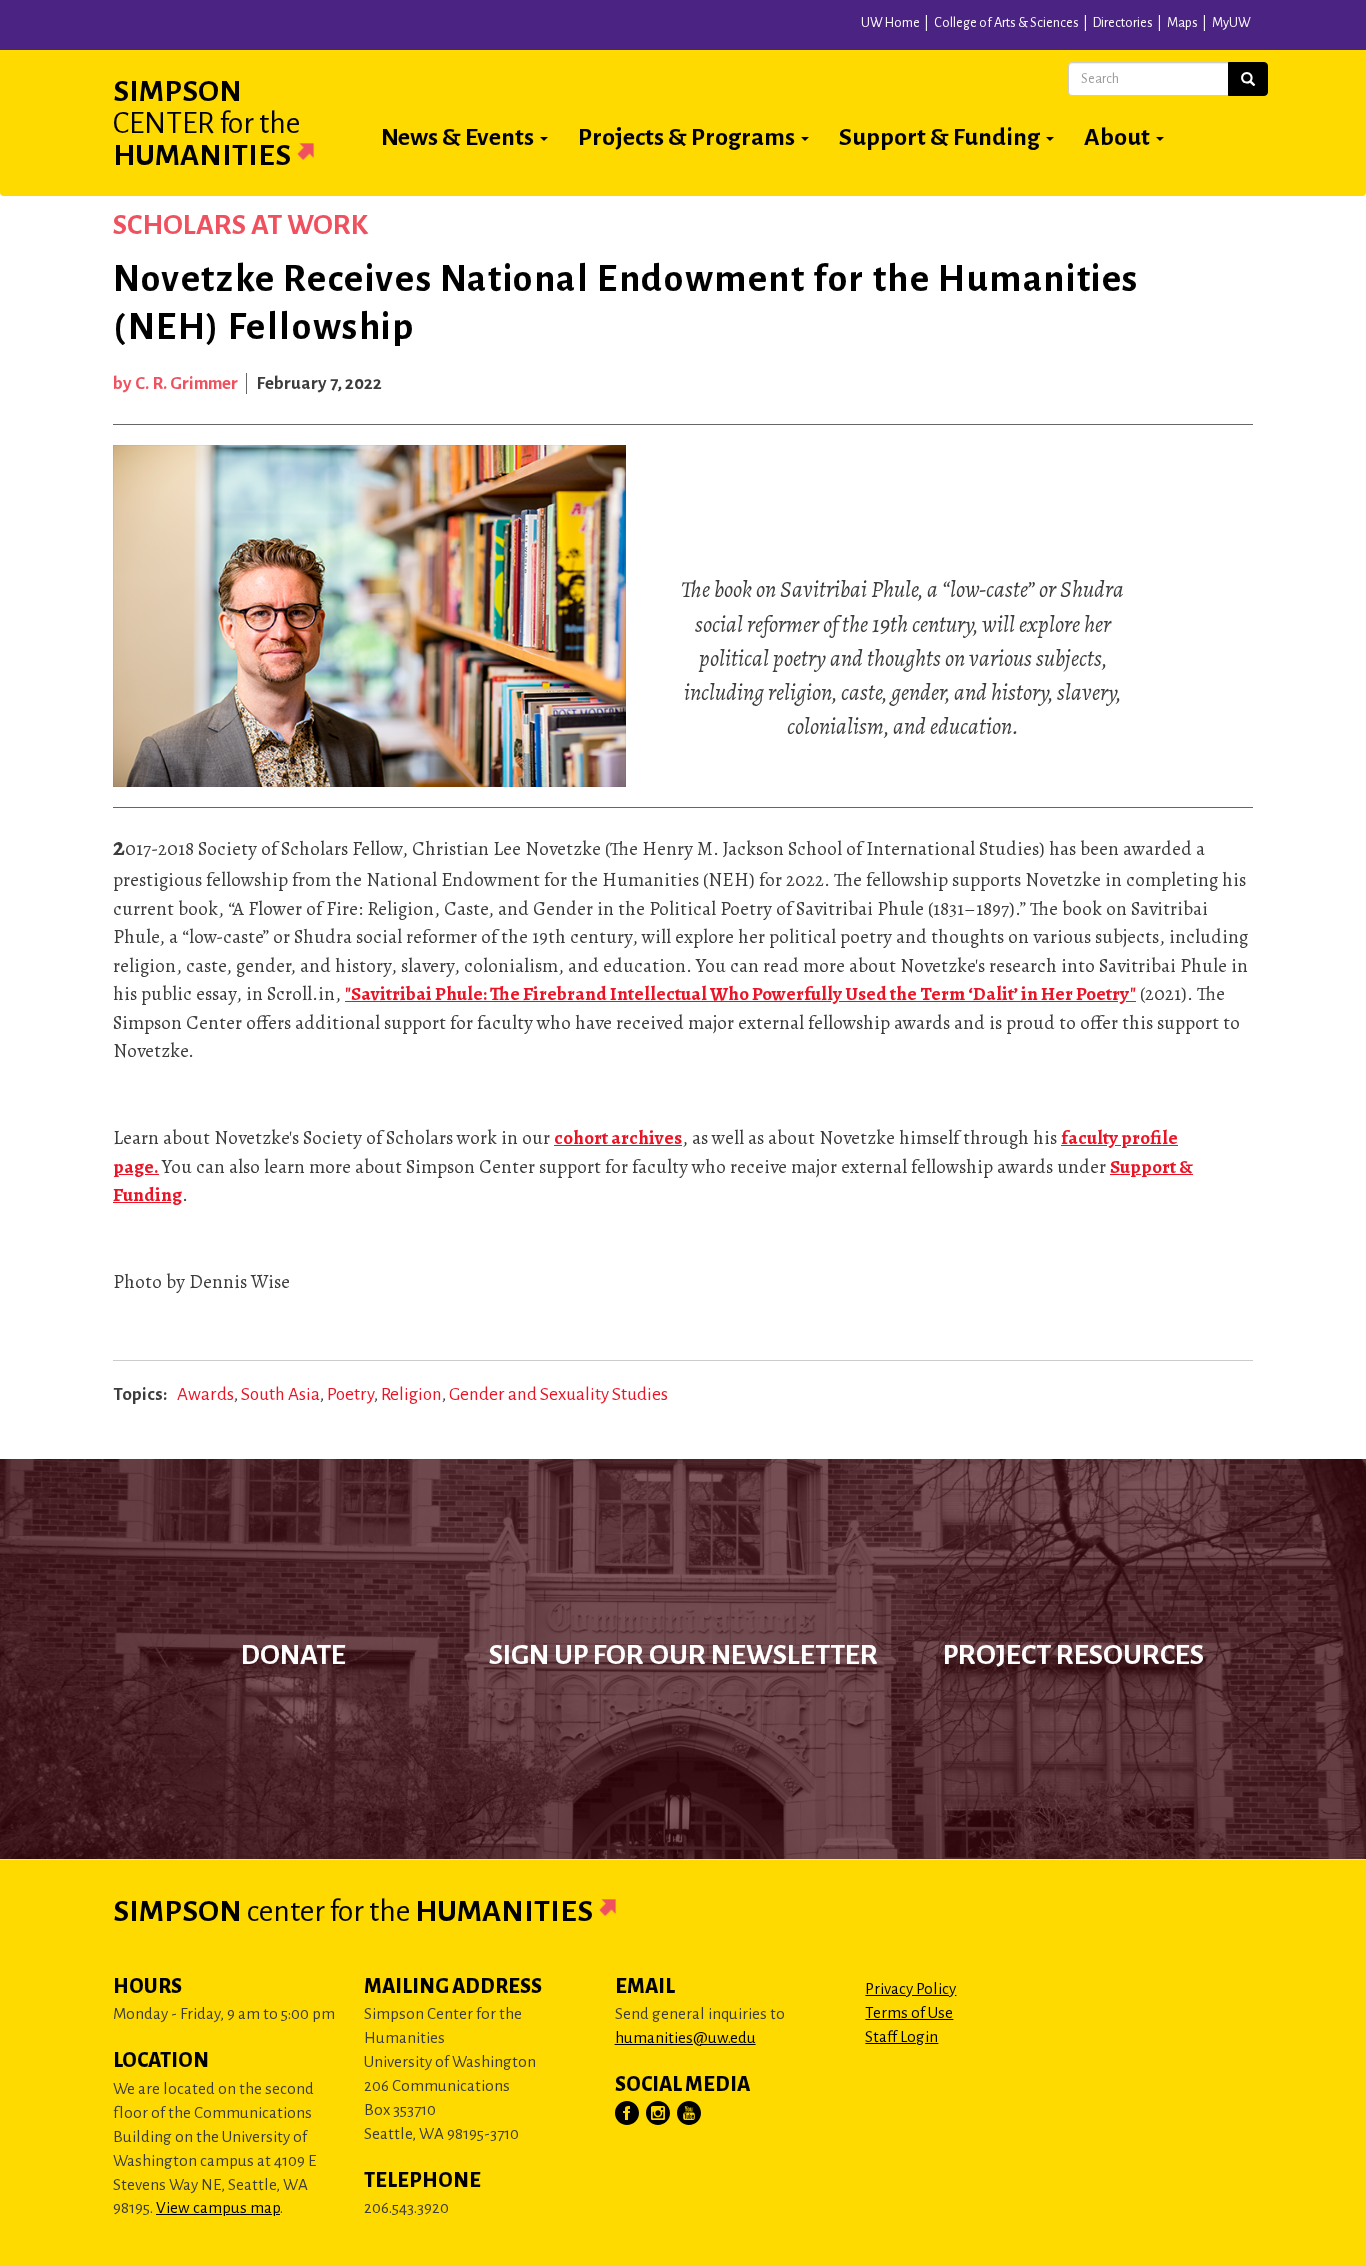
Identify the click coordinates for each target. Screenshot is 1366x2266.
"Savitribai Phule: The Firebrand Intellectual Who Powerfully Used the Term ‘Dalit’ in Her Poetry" (740, 994)
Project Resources (1073, 1655)
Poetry (350, 1394)
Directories (1123, 23)
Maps (1182, 23)
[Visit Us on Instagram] (659, 2114)
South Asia (280, 1394)
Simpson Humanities (206, 123)
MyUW (1231, 23)
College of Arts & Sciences (1006, 23)
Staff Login (901, 2036)
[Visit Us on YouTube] (690, 2114)
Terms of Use (909, 2012)
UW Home (890, 23)
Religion (411, 1394)
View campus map (218, 2207)
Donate (293, 1655)
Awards (205, 1394)
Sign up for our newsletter (683, 1655)
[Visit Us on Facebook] (628, 2114)
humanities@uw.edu (685, 2037)
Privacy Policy (910, 1988)
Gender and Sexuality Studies (558, 1394)
